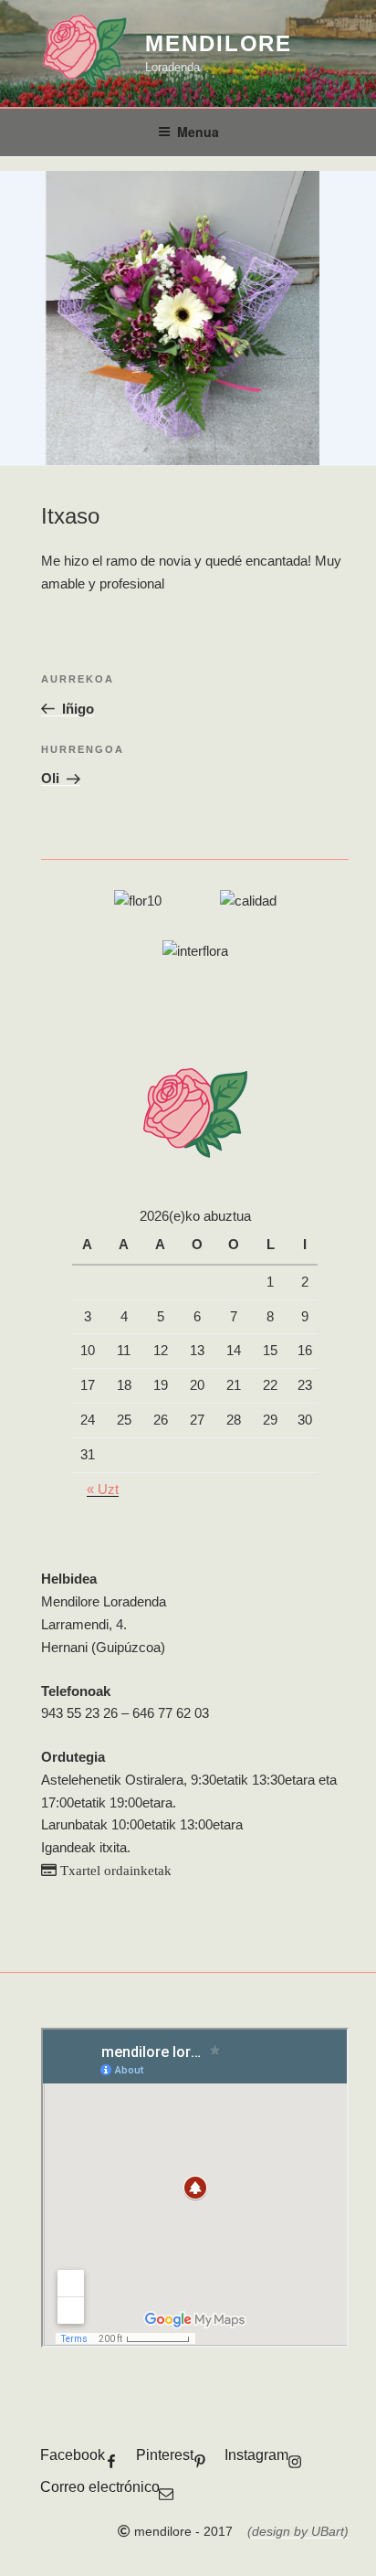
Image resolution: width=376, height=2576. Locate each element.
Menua (198, 132)
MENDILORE (219, 43)
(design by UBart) (298, 2531)
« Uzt (103, 1489)
